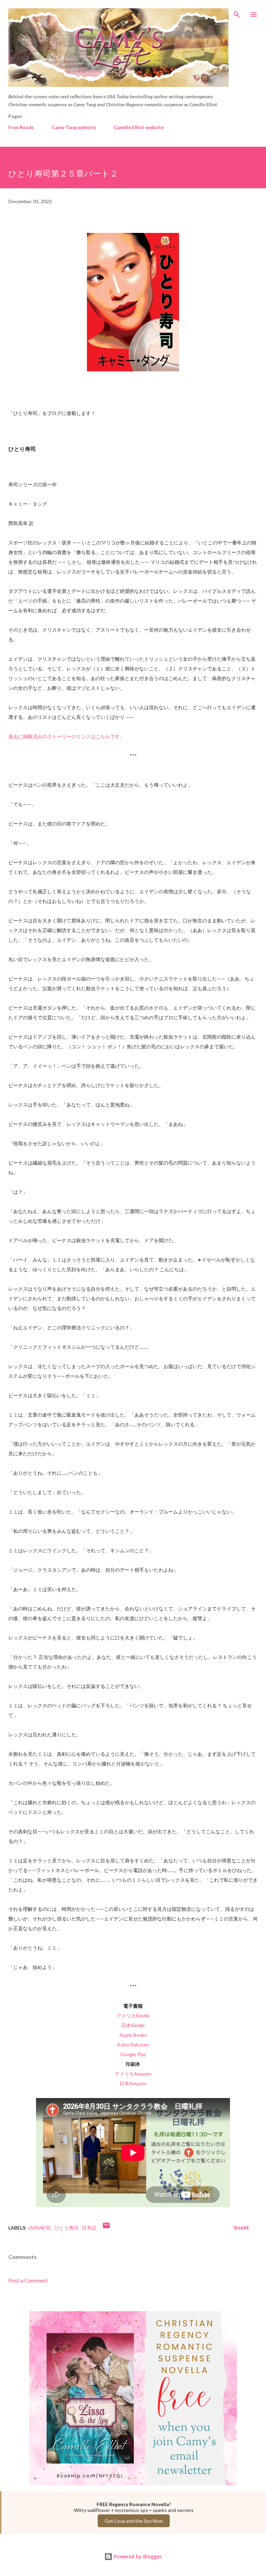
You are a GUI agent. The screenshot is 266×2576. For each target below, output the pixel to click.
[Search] (237, 12)
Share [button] (241, 2228)
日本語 (89, 2228)
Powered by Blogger (137, 2556)
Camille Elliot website (139, 127)
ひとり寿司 (67, 2228)
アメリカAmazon (133, 2074)
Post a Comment (28, 2280)
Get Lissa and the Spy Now (134, 2521)
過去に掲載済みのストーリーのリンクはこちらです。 (66, 736)
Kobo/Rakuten (133, 2045)
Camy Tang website (74, 127)
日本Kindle (133, 2025)
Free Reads (21, 127)
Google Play (133, 2054)
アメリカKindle (133, 2015)
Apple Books (133, 2035)
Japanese (40, 2228)
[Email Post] (106, 2228)
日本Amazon (133, 2083)
